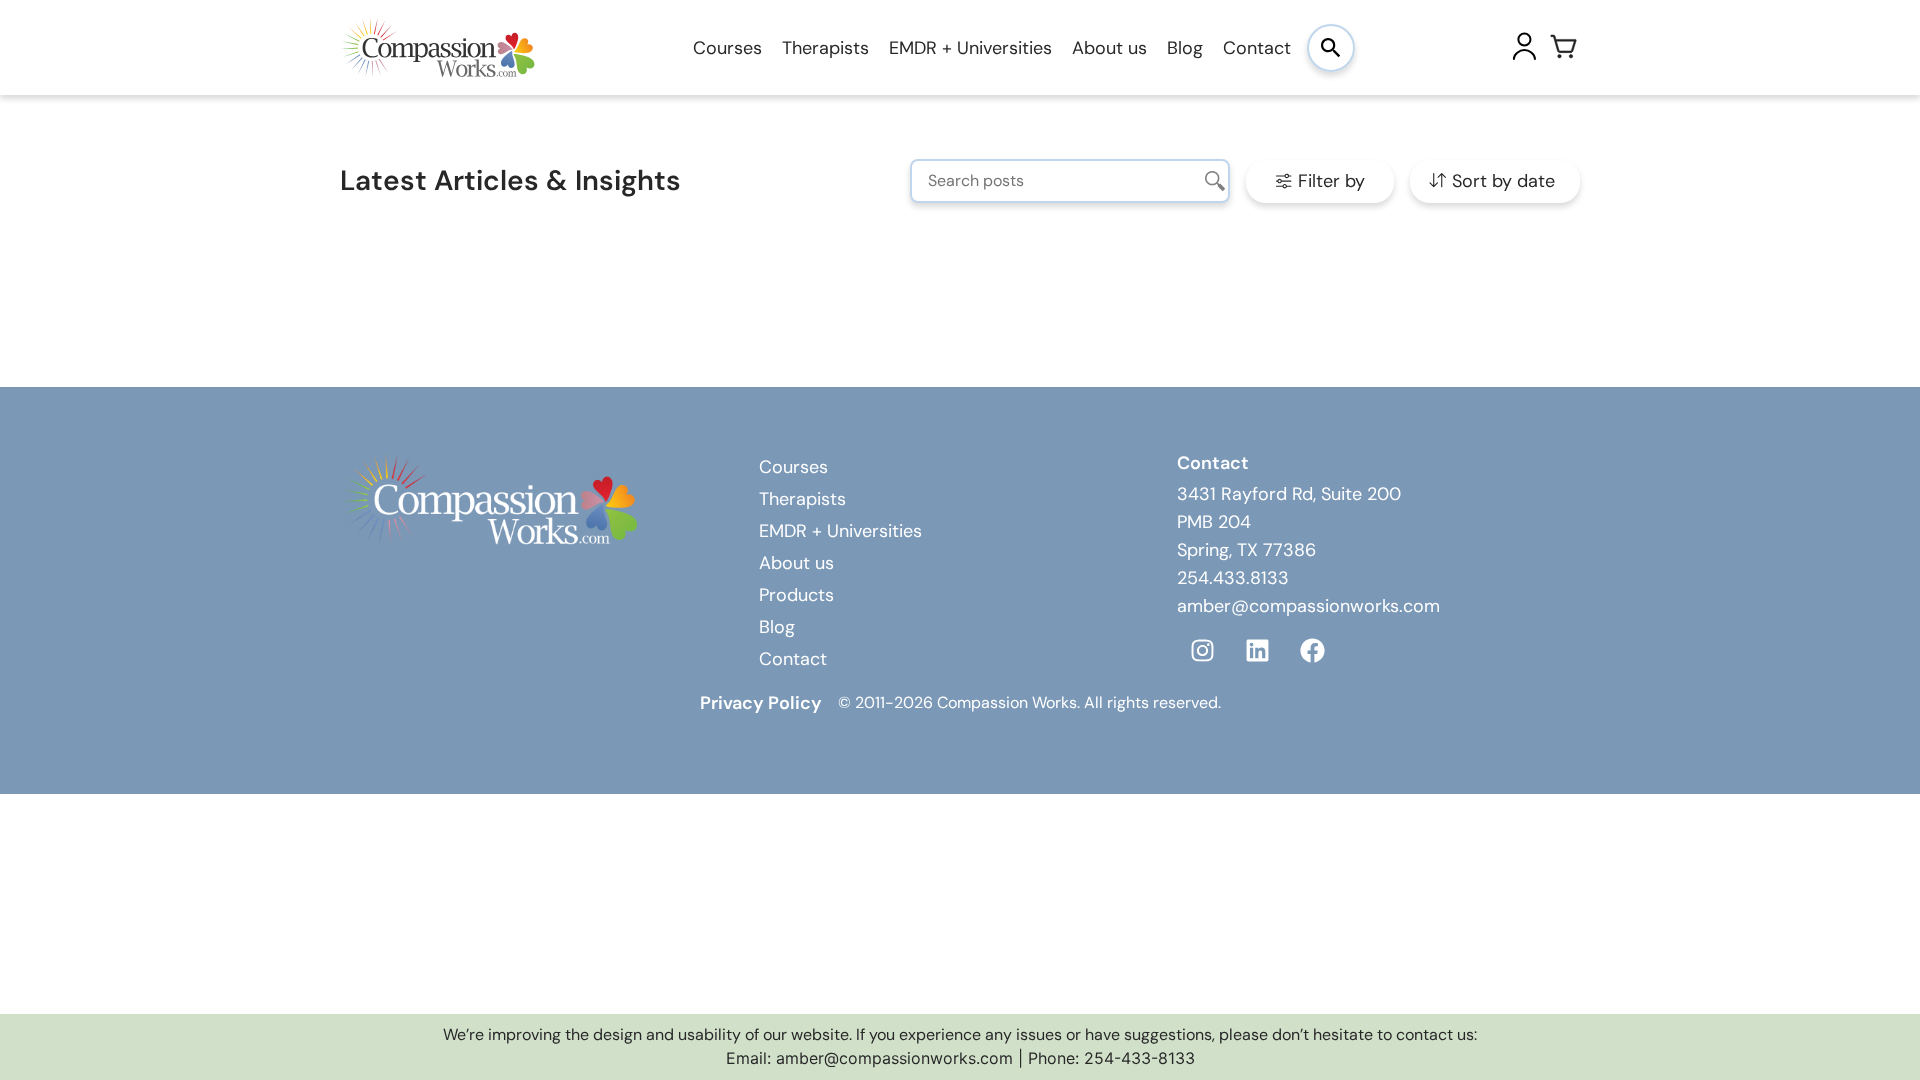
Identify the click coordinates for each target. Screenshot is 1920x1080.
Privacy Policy (761, 703)
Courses (727, 48)
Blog (1185, 48)
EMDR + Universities (970, 48)
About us (1109, 48)
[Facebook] (1312, 650)
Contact (1257, 48)
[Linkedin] (1257, 650)
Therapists (825, 48)
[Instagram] (1202, 650)
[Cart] (1564, 47)
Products (796, 595)
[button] (1320, 181)
